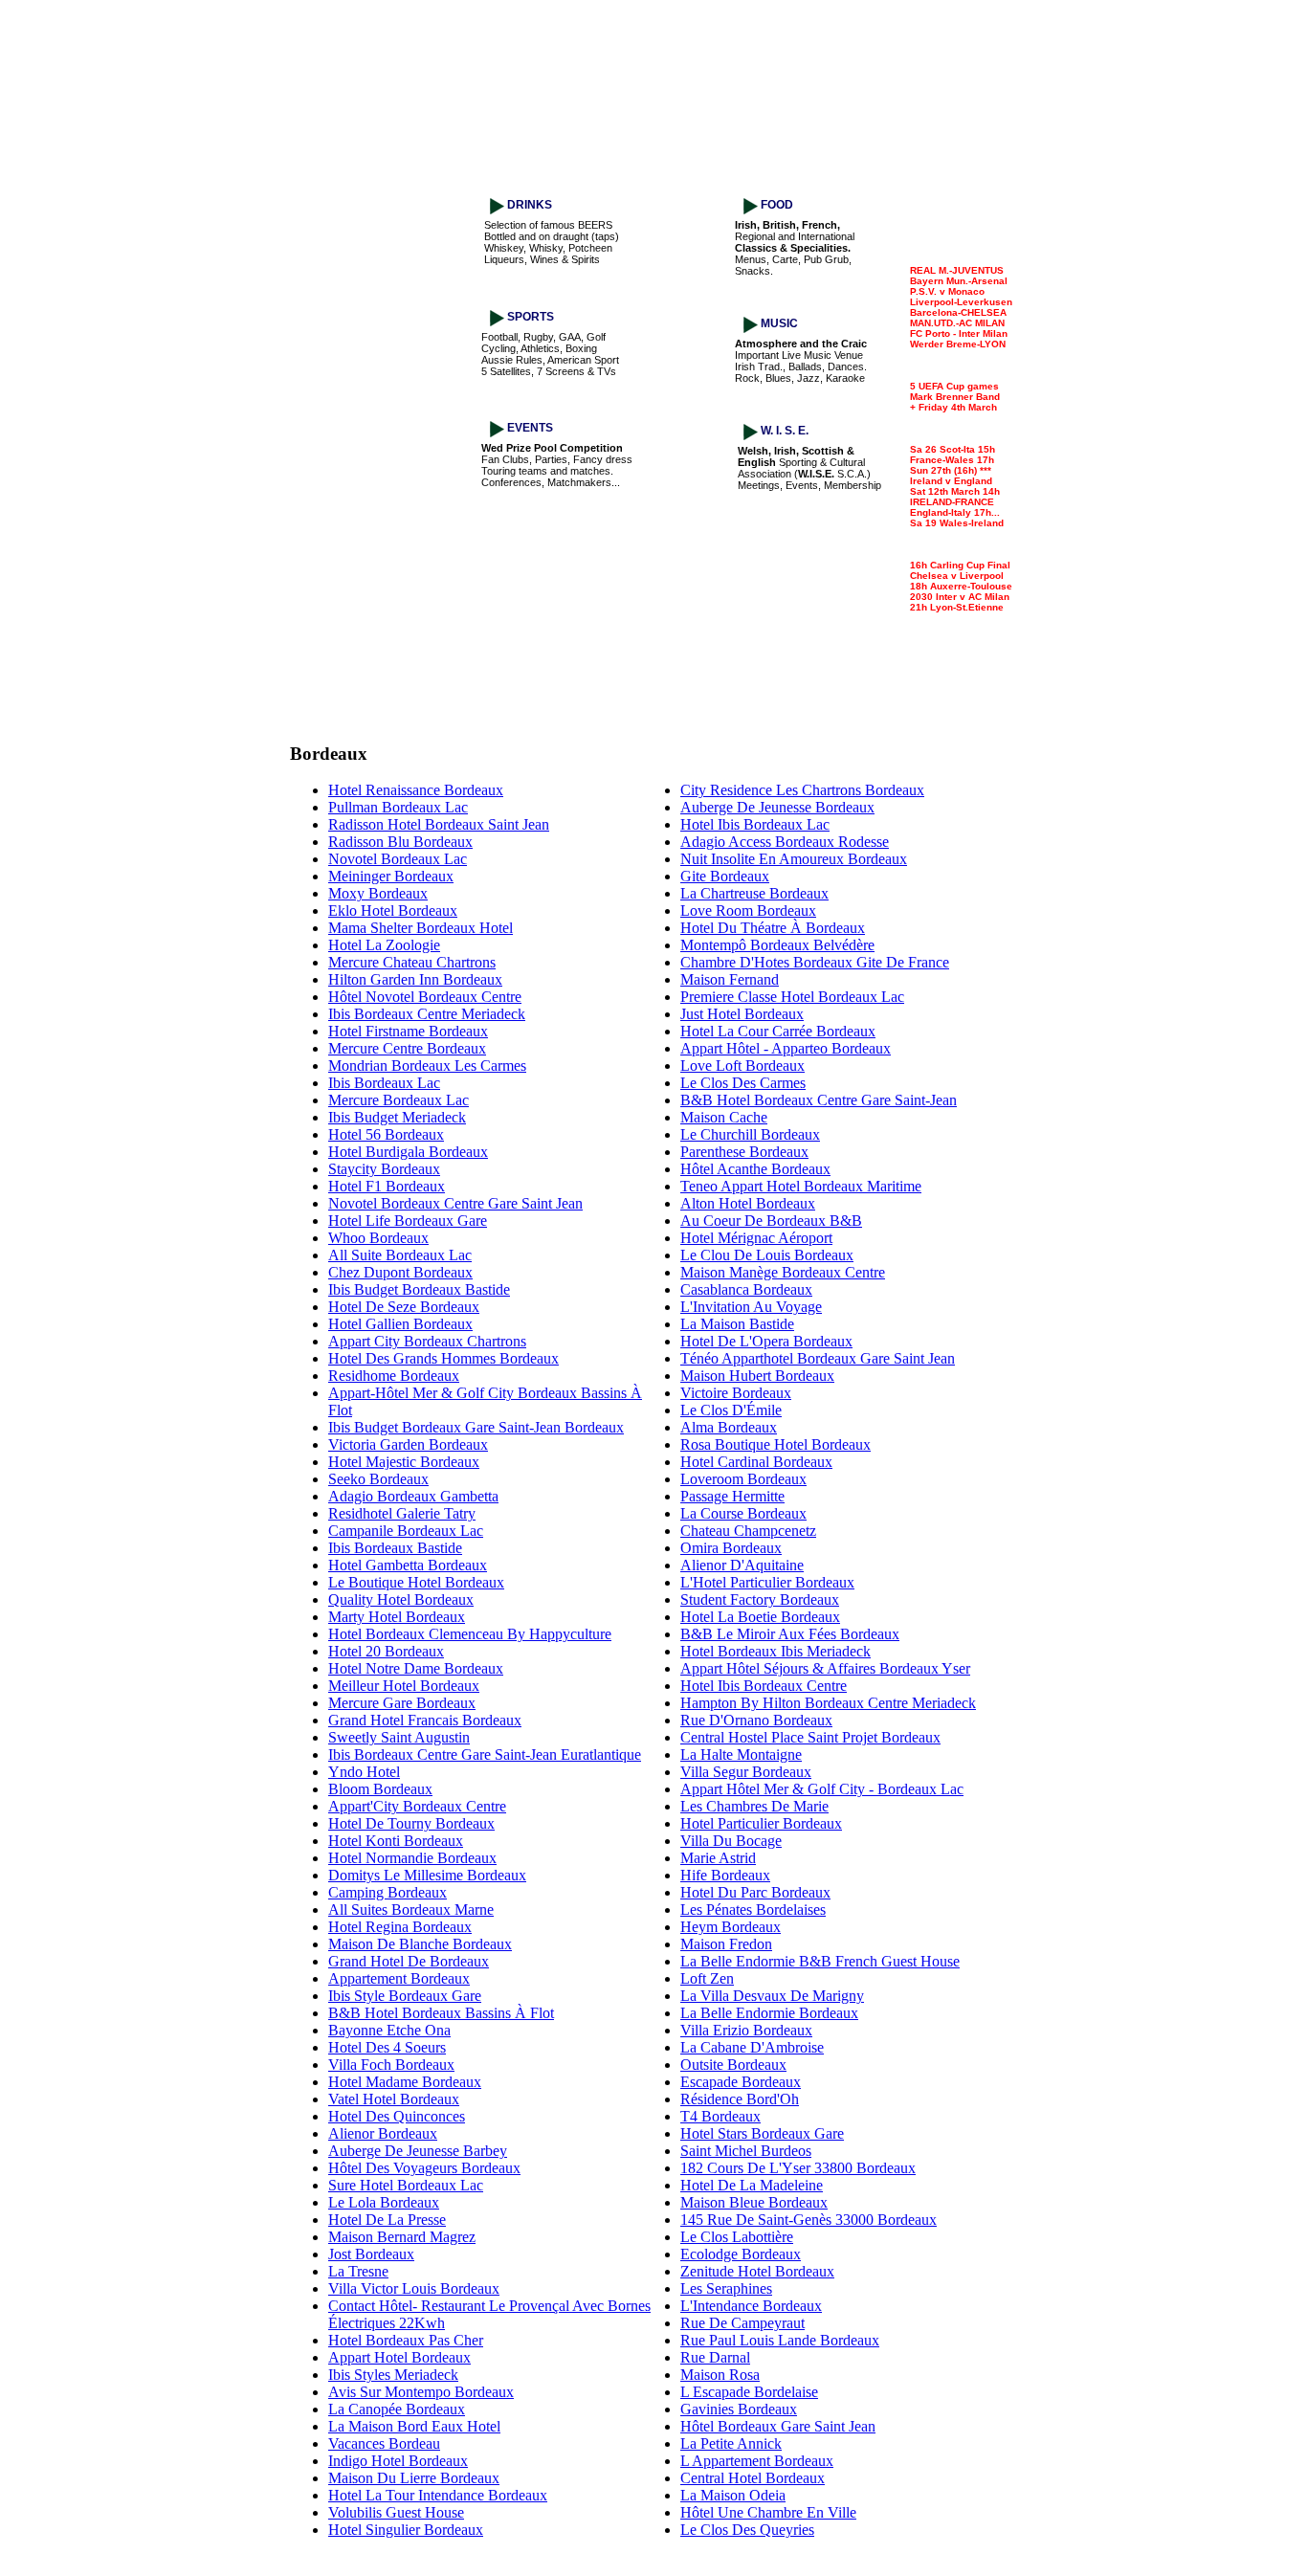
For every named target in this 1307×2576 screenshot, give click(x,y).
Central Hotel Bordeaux (753, 2478)
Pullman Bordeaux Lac (398, 807)
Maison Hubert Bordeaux (757, 1376)
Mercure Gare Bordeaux (402, 1703)
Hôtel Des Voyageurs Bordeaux (424, 2168)
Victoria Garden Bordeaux (408, 1444)
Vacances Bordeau (384, 2443)
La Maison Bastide (737, 1324)
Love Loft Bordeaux (742, 1066)
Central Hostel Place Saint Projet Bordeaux (810, 1737)
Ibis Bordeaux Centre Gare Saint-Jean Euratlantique (485, 1754)
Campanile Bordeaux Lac (406, 1531)
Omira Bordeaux (731, 1548)
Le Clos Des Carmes (743, 1083)
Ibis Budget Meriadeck (397, 1117)
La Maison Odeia (733, 2495)
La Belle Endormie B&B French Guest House (820, 1961)
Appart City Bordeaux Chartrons (427, 1341)
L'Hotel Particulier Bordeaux (767, 1582)
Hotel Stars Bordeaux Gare (762, 2133)
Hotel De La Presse (387, 2220)
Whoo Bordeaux (378, 1238)
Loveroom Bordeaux (743, 1479)
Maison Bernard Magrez (402, 2237)
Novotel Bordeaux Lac (398, 859)
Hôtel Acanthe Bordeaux (755, 1169)
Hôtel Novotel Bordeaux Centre (425, 997)
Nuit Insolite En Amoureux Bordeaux (794, 859)
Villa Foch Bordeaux (391, 2065)
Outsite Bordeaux (733, 2065)
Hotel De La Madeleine (752, 2185)
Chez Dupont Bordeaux (400, 1272)
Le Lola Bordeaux (384, 2202)
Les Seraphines (726, 2288)
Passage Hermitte (732, 1496)
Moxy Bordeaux (378, 893)
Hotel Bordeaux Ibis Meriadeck (775, 1651)
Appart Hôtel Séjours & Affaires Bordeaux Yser (825, 1668)
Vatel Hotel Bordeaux (394, 2099)
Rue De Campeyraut (742, 2323)
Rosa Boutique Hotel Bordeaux (775, 1444)
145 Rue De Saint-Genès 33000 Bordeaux (809, 2220)
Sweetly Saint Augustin (399, 1737)
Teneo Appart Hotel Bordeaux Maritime (801, 1186)
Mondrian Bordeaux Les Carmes (427, 1066)
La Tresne (358, 2271)
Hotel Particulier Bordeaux (761, 1823)
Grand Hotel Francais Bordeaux (425, 1720)
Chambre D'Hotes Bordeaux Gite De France (815, 962)
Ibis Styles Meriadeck (393, 2375)
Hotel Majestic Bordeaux (404, 1462)
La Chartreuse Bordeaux (754, 893)
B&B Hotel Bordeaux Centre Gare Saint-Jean (819, 1100)
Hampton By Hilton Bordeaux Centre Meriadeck (828, 1703)
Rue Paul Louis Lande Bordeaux (780, 2340)
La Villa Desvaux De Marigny (772, 1996)
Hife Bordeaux (725, 1875)
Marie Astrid (718, 1858)
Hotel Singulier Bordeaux (406, 2530)
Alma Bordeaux (729, 1427)
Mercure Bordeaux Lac (399, 1100)
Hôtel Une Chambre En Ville (768, 2512)
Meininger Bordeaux (391, 876)
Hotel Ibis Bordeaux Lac (755, 824)
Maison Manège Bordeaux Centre (783, 1272)
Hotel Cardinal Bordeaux (756, 1462)
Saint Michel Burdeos (746, 2151)
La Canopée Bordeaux (397, 2409)
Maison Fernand (730, 979)
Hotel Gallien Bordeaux (400, 1324)
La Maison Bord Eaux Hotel (414, 2426)
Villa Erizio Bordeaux (746, 2030)
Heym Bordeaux (731, 1927)
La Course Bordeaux (743, 1513)
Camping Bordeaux (388, 1892)
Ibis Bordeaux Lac (384, 1083)
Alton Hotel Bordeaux (748, 1203)
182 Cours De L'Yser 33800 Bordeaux (798, 2168)
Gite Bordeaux (725, 876)
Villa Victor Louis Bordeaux (414, 2288)
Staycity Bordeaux (384, 1169)
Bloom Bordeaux (380, 1789)
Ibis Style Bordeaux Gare (405, 1996)
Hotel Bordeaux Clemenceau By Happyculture (470, 1634)
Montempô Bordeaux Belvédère (777, 945)
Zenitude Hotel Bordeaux (757, 2271)
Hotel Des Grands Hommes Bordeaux (443, 1358)
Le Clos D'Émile (731, 1410)
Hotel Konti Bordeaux (396, 1841)
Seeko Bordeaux (378, 1479)
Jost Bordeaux (371, 2254)
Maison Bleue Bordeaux (754, 2202)
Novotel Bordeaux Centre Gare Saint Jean (455, 1203)
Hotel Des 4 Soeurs (387, 2047)
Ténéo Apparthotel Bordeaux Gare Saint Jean (818, 1358)
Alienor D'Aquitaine (742, 1565)
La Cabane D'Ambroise (752, 2047)
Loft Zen (707, 1978)
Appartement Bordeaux (399, 1978)
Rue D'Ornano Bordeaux (756, 1720)
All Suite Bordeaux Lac (400, 1255)
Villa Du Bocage (731, 1841)
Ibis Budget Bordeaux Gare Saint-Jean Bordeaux (476, 1427)
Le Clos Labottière (737, 2237)
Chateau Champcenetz (748, 1531)
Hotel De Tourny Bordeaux (411, 1823)
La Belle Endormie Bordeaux (769, 2013)
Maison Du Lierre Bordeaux (414, 2478)
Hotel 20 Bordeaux (386, 1651)
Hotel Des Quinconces (397, 2116)
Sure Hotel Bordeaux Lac (406, 2185)
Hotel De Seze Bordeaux (404, 1307)
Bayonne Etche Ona (389, 2030)
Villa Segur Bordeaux (746, 1772)
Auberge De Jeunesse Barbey (418, 2151)
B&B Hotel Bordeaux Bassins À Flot (441, 2013)
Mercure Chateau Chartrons (412, 962)
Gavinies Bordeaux (739, 2409)
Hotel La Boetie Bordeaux (760, 1617)
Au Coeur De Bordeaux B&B (771, 1221)
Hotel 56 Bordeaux (386, 1134)
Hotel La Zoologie (384, 945)
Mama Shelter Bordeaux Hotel (421, 928)
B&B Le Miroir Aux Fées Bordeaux (790, 1634)
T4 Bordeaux (720, 2116)
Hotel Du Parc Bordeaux (755, 1892)
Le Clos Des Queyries (747, 2530)
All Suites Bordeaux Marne (411, 1910)
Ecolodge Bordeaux (741, 2254)
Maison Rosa (720, 2375)
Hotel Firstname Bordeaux (408, 1031)
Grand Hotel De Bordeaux (409, 1961)
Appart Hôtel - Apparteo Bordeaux (786, 1048)
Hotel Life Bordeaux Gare (408, 1221)
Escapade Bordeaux (741, 2082)
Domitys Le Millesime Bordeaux (427, 1875)
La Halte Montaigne (741, 1754)
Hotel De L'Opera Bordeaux (766, 1341)
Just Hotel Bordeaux (742, 1014)
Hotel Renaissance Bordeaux (416, 790)
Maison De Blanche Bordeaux (420, 1944)
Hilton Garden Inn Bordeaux (415, 979)
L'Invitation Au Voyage (751, 1307)
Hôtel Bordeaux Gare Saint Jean (778, 2426)
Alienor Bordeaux (383, 2133)
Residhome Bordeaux (394, 1376)
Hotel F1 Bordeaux (387, 1186)
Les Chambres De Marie (754, 1806)
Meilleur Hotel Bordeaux (404, 1686)
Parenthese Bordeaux (744, 1152)
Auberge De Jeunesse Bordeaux (777, 807)
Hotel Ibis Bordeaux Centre (764, 1686)
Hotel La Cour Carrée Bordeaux (778, 1031)
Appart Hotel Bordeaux (399, 2357)
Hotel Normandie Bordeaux (412, 1858)
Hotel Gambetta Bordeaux (408, 1565)
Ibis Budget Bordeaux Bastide (419, 1289)
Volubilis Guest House (396, 2512)
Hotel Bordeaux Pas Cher (406, 2340)
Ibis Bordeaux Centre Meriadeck (427, 1014)
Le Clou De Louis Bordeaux (767, 1255)
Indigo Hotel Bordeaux (398, 2461)
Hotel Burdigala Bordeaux (408, 1152)
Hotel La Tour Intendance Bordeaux (438, 2495)
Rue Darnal (715, 2357)
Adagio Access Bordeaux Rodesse (785, 842)
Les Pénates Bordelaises (753, 1910)
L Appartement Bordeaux (757, 2461)
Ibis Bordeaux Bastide (395, 1548)
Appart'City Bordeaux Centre (417, 1806)
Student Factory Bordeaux (760, 1599)
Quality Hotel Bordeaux (401, 1599)
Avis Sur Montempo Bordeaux (421, 2392)
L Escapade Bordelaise (749, 2392)
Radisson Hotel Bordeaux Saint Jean (439, 824)
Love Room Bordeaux (748, 910)
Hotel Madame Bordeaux (405, 2082)
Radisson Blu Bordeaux (400, 842)
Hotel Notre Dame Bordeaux (416, 1668)
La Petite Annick (731, 2443)
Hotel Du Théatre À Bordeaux (773, 928)
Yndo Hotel (364, 1772)
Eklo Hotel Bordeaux (393, 910)
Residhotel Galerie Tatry (402, 1513)
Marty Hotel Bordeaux (397, 1617)
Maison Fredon (726, 1944)
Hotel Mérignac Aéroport (756, 1238)
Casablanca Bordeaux (746, 1289)
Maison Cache (724, 1117)
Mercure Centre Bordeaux (407, 1048)
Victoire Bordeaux (736, 1393)
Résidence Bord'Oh (740, 2099)
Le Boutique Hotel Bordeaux (416, 1582)
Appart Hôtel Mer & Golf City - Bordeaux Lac (822, 1789)
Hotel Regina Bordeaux (400, 1927)
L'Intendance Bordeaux (751, 2306)
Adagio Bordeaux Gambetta (413, 1496)
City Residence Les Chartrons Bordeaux (802, 790)
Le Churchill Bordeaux (750, 1134)
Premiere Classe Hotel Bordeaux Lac (792, 997)
